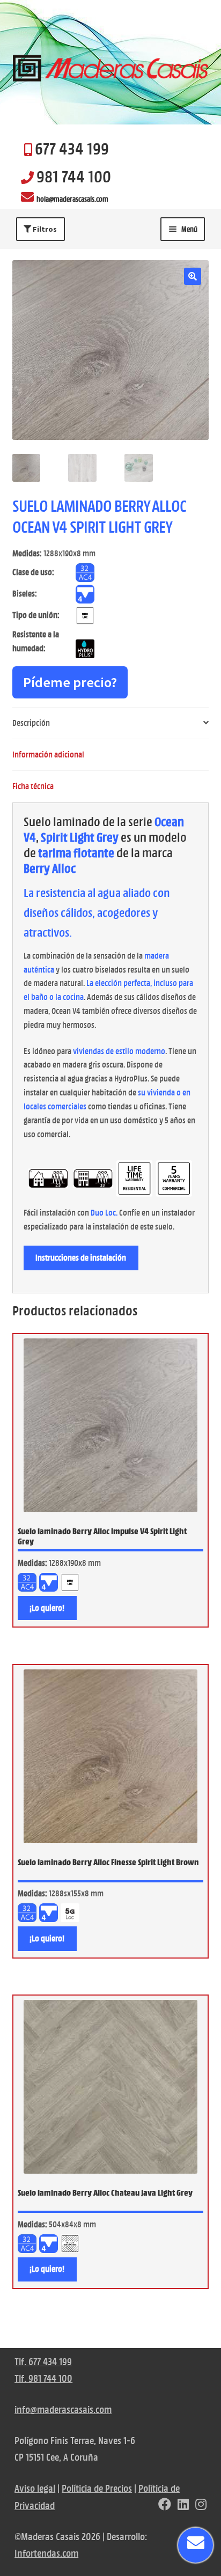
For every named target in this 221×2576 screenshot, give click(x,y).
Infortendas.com (46, 2553)
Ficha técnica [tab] (33, 786)
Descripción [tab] (31, 723)
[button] (193, 276)
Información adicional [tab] (48, 755)
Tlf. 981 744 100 (43, 2378)
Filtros (44, 229)
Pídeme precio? (70, 682)
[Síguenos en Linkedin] (183, 2505)
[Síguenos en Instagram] (201, 2505)
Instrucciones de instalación (81, 1258)
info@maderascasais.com (63, 2409)
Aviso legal (35, 2488)
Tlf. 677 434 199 (43, 2362)
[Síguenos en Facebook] (165, 2505)
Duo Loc (103, 1213)
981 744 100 (74, 176)
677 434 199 (72, 149)
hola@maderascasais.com (72, 199)
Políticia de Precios (97, 2488)
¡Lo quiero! (47, 1608)
